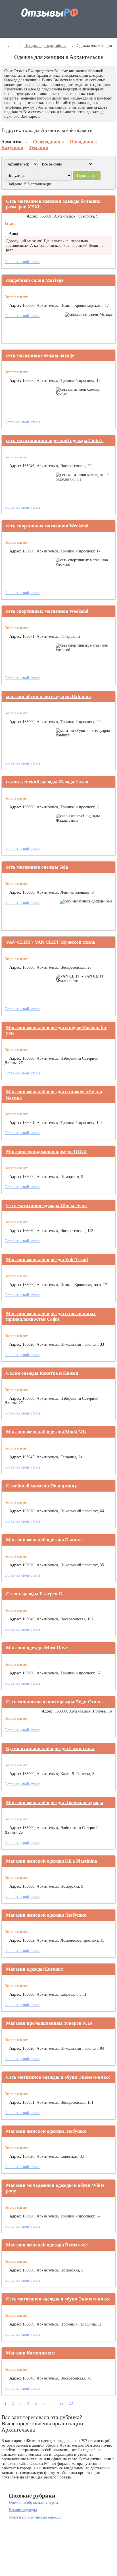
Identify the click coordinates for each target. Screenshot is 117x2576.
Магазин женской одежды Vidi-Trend (47, 1259)
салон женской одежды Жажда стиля (47, 782)
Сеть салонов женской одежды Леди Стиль (54, 1702)
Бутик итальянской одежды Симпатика (50, 1748)
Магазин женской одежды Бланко (44, 1540)
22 (61, 2403)
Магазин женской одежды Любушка (46, 1915)
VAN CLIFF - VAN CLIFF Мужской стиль (51, 942)
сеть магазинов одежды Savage (40, 355)
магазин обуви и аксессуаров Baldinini (48, 696)
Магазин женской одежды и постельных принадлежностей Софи (51, 1316)
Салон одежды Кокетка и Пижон (42, 1373)
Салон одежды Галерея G (34, 1594)
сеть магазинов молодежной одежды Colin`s (55, 441)
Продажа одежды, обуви (45, 46)
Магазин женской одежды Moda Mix (46, 1432)
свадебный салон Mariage (35, 280)
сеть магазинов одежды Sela (37, 867)
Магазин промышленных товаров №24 (49, 2023)
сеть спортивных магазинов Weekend (47, 526)
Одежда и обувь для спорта (33, 2503)
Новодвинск (83, 142)
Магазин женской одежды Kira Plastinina (52, 1861)
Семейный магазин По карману (41, 1486)
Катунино (12, 147)
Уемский (39, 147)
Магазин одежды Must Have (37, 1648)
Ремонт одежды (23, 2510)
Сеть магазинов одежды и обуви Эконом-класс (58, 2077)
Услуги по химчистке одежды (35, 2517)
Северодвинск (48, 142)
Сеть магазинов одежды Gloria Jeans (47, 1205)
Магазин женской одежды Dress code (47, 2245)
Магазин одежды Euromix (35, 1969)
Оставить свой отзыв (22, 262)
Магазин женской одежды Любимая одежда (55, 1802)
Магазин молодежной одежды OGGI (46, 1151)
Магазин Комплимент (31, 2353)
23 (71, 2403)
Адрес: (33, 216)
